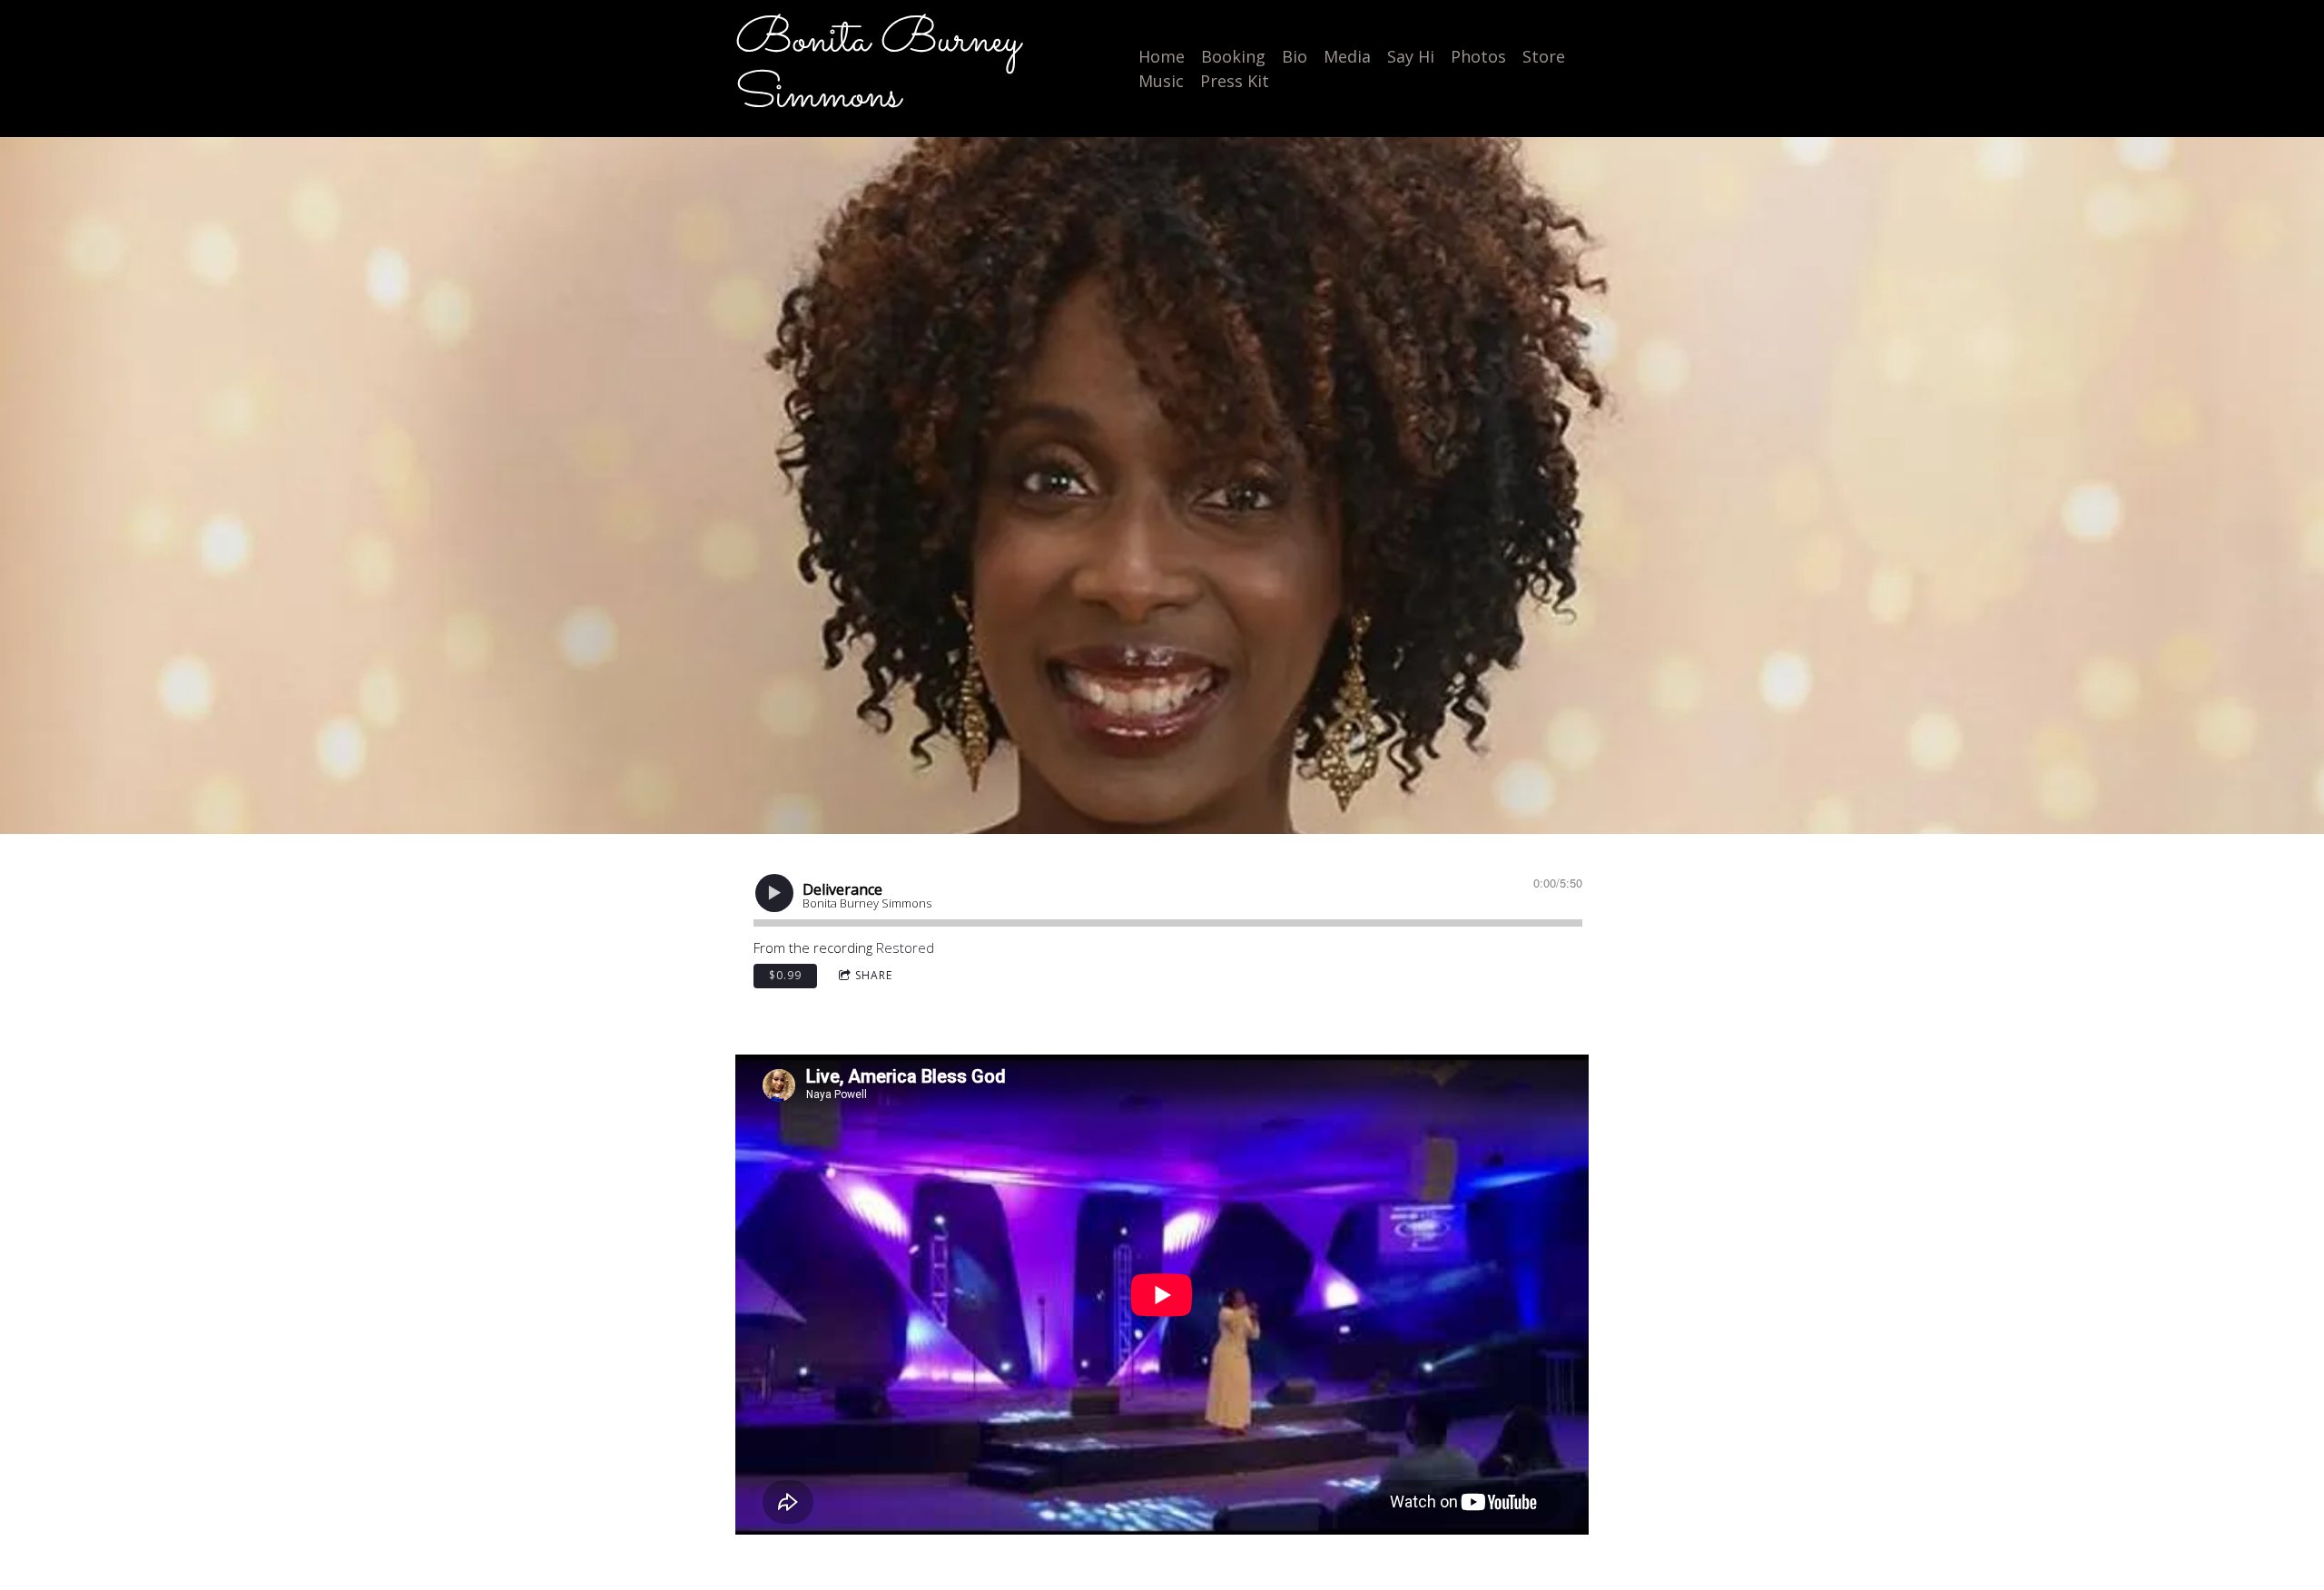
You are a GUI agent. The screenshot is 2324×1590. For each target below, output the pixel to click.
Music (1161, 81)
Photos (1478, 56)
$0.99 (785, 975)
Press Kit (1235, 81)
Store (1544, 56)
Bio (1295, 56)
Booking (1233, 56)
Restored (905, 947)
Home (1162, 56)
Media (1347, 56)
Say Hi (1411, 56)
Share (874, 975)
